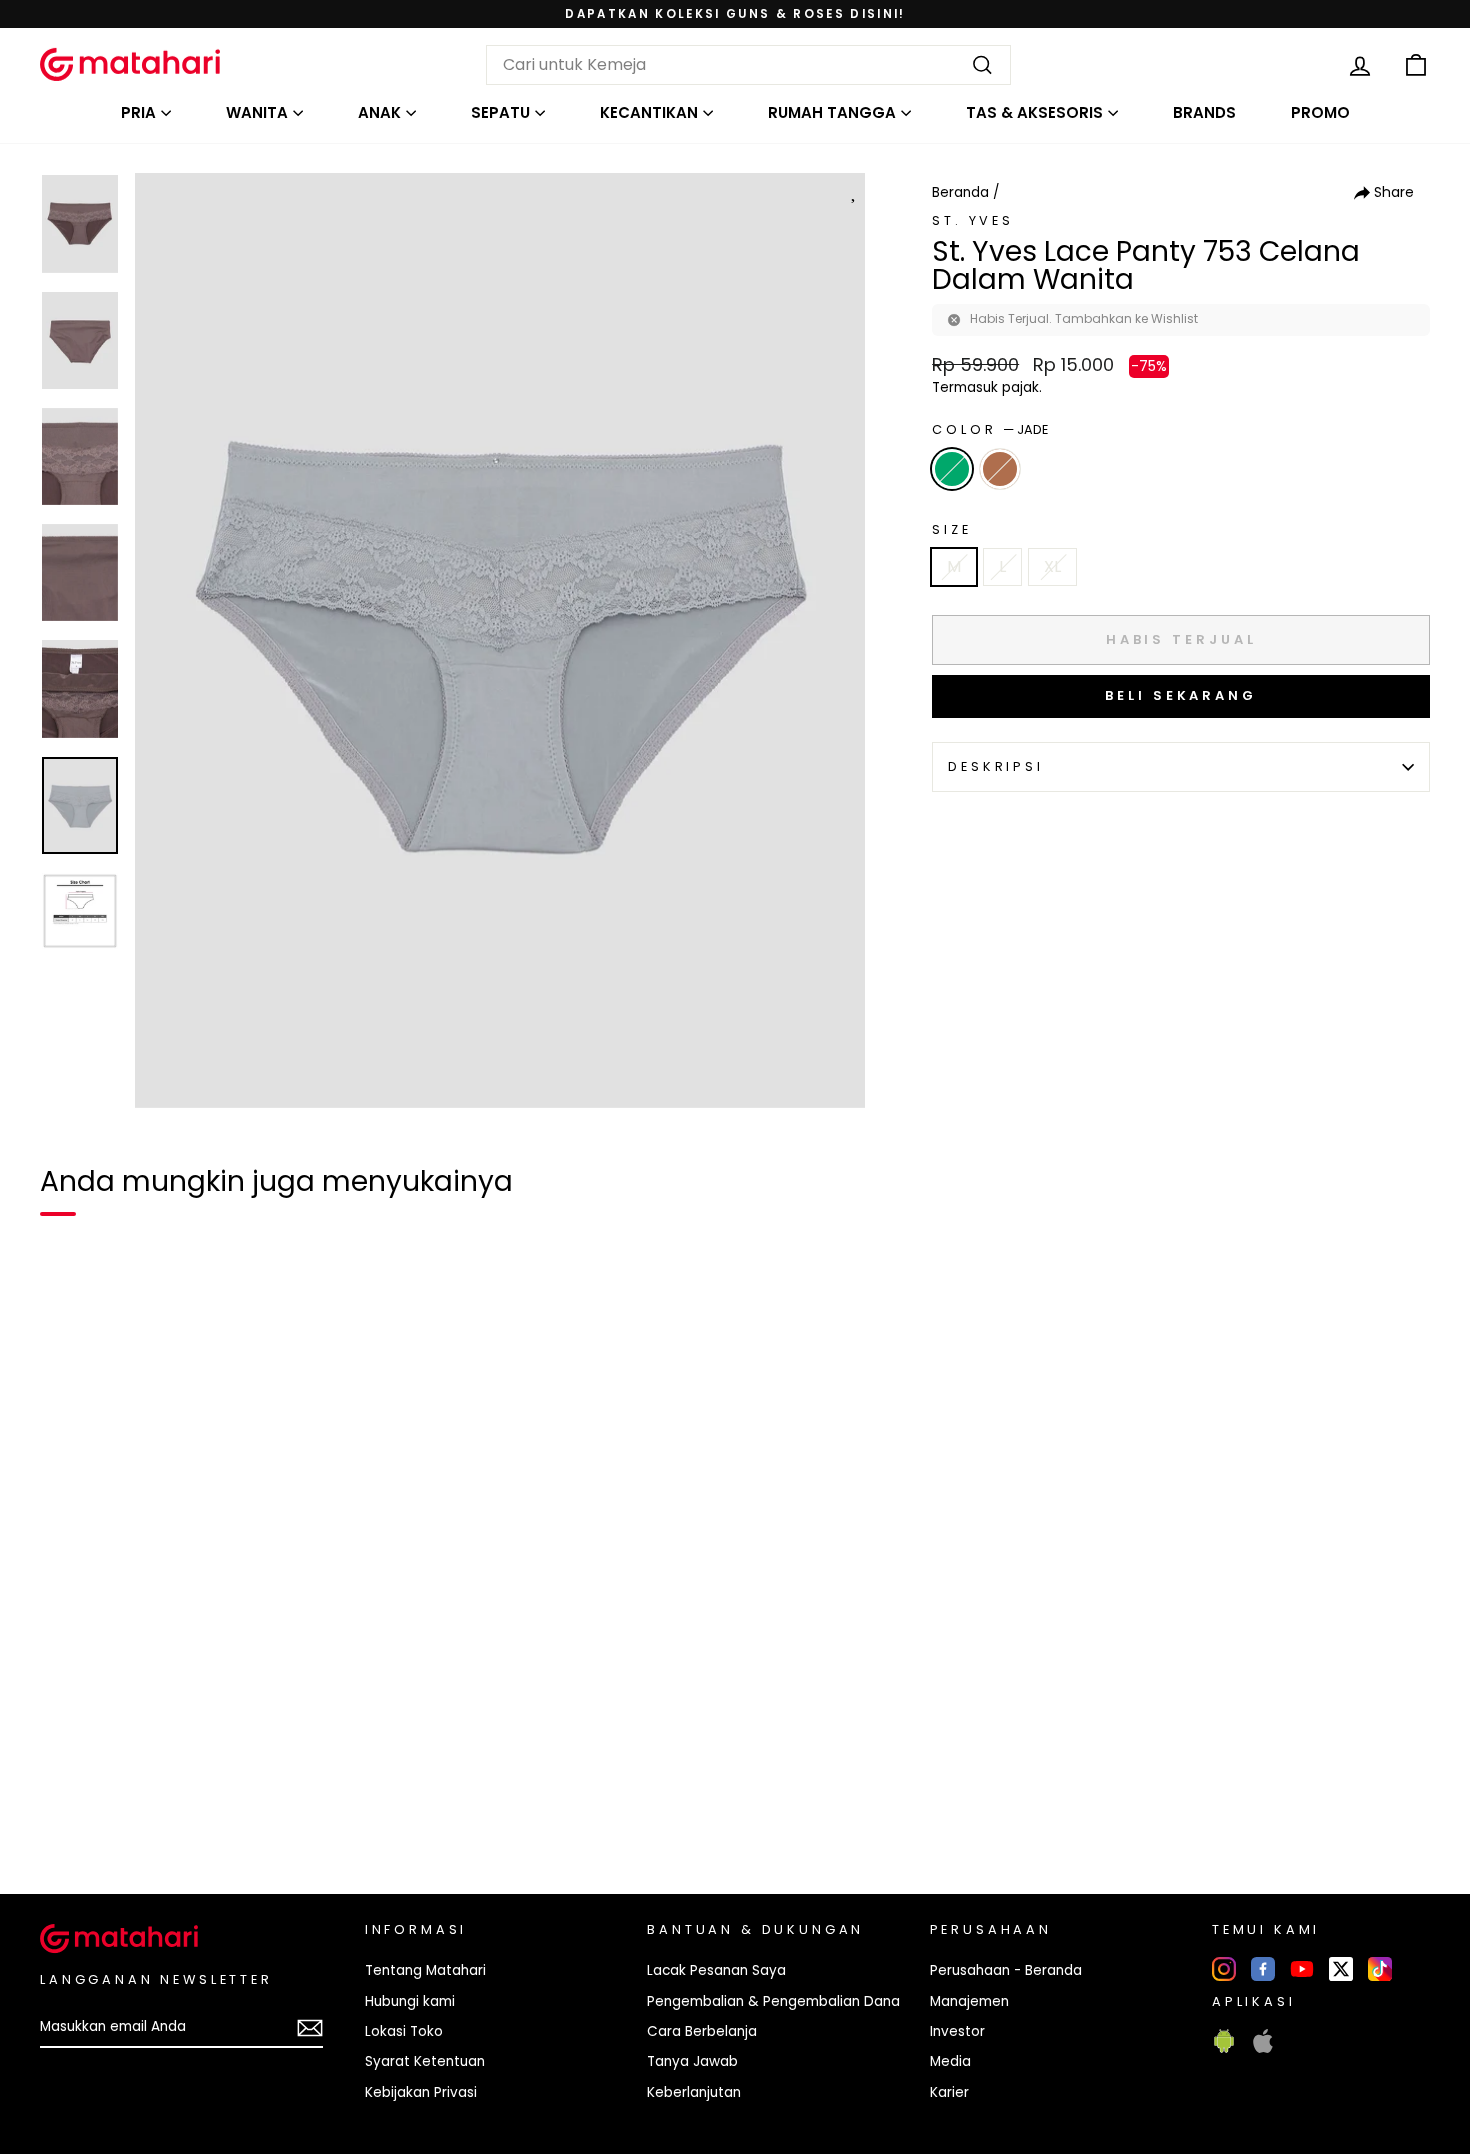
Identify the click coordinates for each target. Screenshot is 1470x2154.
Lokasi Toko (404, 2031)
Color (990, 429)
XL (1052, 566)
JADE (952, 469)
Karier (949, 2092)
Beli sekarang (1181, 695)
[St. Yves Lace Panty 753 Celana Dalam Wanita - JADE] (68, 1810)
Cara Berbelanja (702, 2031)
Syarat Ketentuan (425, 2061)
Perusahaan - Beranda (1006, 1970)
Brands (1204, 112)
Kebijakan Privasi (421, 2092)
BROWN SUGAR (1000, 469)
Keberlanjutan (694, 2092)
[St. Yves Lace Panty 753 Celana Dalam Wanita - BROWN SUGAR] (104, 1810)
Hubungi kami (410, 2001)
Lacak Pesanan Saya (716, 1970)
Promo (1320, 112)
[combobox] (748, 65)
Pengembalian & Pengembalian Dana (773, 2001)
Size (951, 529)
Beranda (960, 192)
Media (950, 2061)
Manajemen (969, 2001)
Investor (957, 2031)
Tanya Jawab (692, 2061)
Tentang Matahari (425, 1970)
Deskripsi (996, 766)
